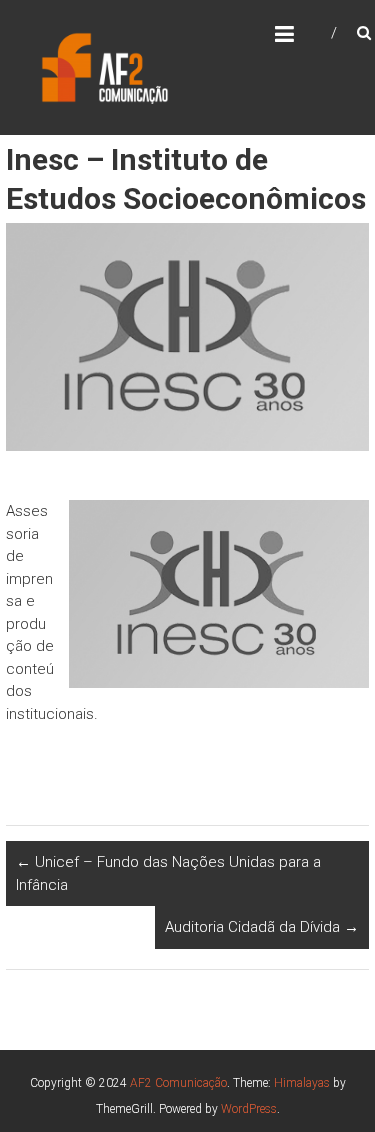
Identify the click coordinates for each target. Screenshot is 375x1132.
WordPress (249, 1109)
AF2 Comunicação (178, 1083)
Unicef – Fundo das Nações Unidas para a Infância (168, 873)
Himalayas (302, 1083)
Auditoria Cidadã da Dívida (262, 927)
